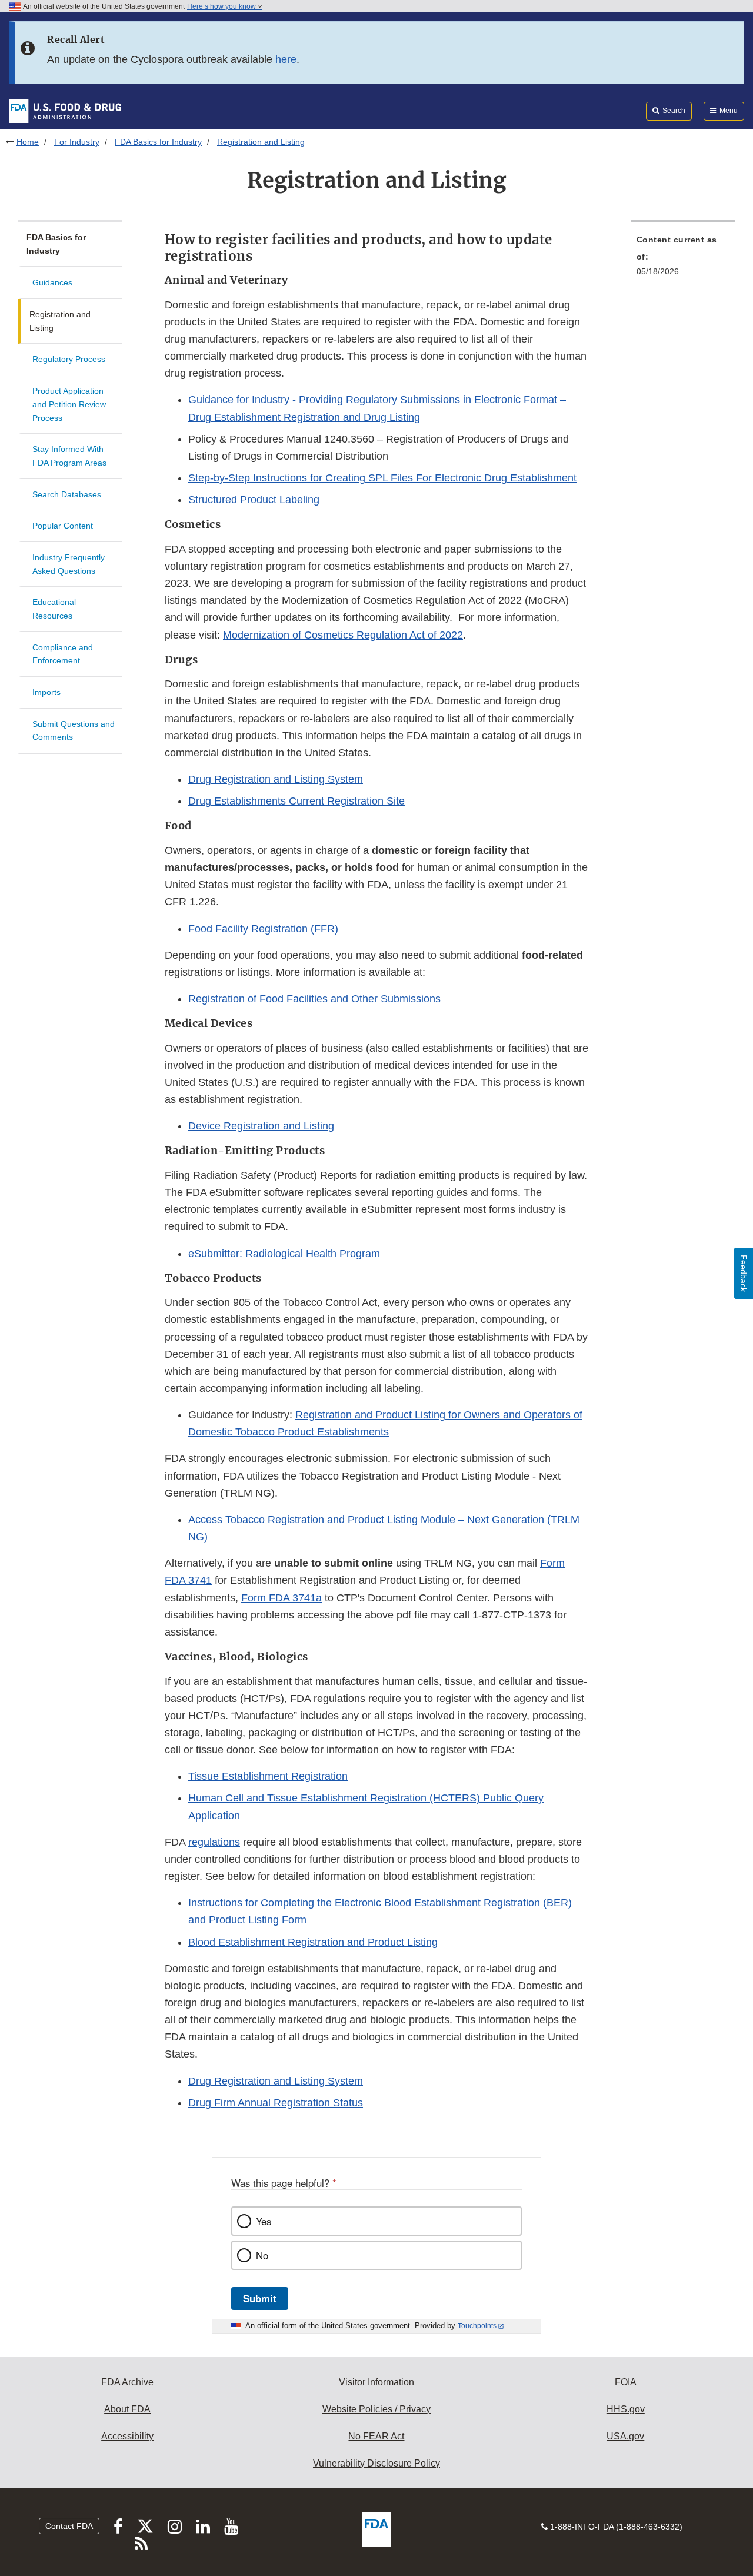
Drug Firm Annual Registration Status (276, 2103)
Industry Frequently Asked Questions (69, 564)
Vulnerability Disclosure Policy (376, 2463)
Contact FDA (69, 2526)
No (262, 2255)
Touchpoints (477, 2326)
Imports (46, 692)
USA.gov (625, 2436)
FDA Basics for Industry (158, 142)
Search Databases (67, 494)
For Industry (77, 142)
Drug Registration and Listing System (276, 779)
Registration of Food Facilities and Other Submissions (314, 999)
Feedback (744, 1273)
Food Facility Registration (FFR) (263, 929)
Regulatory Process (69, 359)
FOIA (626, 2382)
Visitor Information (376, 2382)
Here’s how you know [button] (222, 6)
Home (28, 142)
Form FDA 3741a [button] (281, 1598)
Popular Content (63, 526)
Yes (264, 2221)
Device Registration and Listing (261, 1126)
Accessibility (127, 2436)
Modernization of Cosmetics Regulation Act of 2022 (343, 635)
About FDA (127, 2409)
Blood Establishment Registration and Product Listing (313, 1942)
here (286, 59)
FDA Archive (127, 2382)
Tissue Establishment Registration (268, 1776)
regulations (214, 1842)
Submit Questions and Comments (74, 731)
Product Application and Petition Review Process (69, 404)
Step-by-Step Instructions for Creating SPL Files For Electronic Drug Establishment (382, 478)
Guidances (52, 282)
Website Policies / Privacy (376, 2409)
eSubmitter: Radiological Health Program (284, 1254)
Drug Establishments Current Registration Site (296, 801)
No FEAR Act (376, 2436)
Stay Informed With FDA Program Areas (69, 456)
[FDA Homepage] (65, 111)
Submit (260, 2298)
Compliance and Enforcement (63, 654)
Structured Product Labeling (254, 500)
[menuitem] (683, 259)
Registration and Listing (60, 321)
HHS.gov (626, 2409)
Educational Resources (54, 609)
